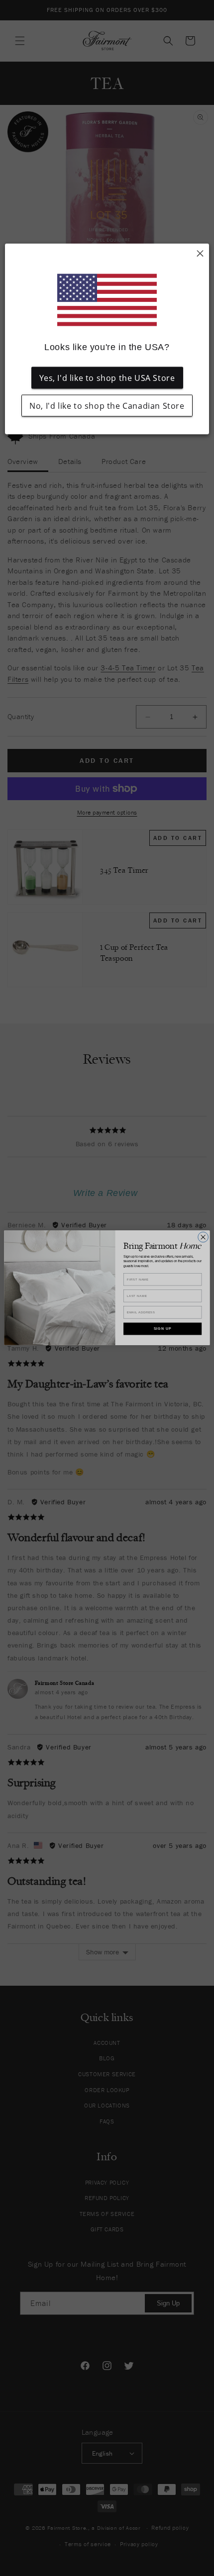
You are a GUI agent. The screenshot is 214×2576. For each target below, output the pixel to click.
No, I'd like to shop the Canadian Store (107, 406)
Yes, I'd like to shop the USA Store (107, 378)
